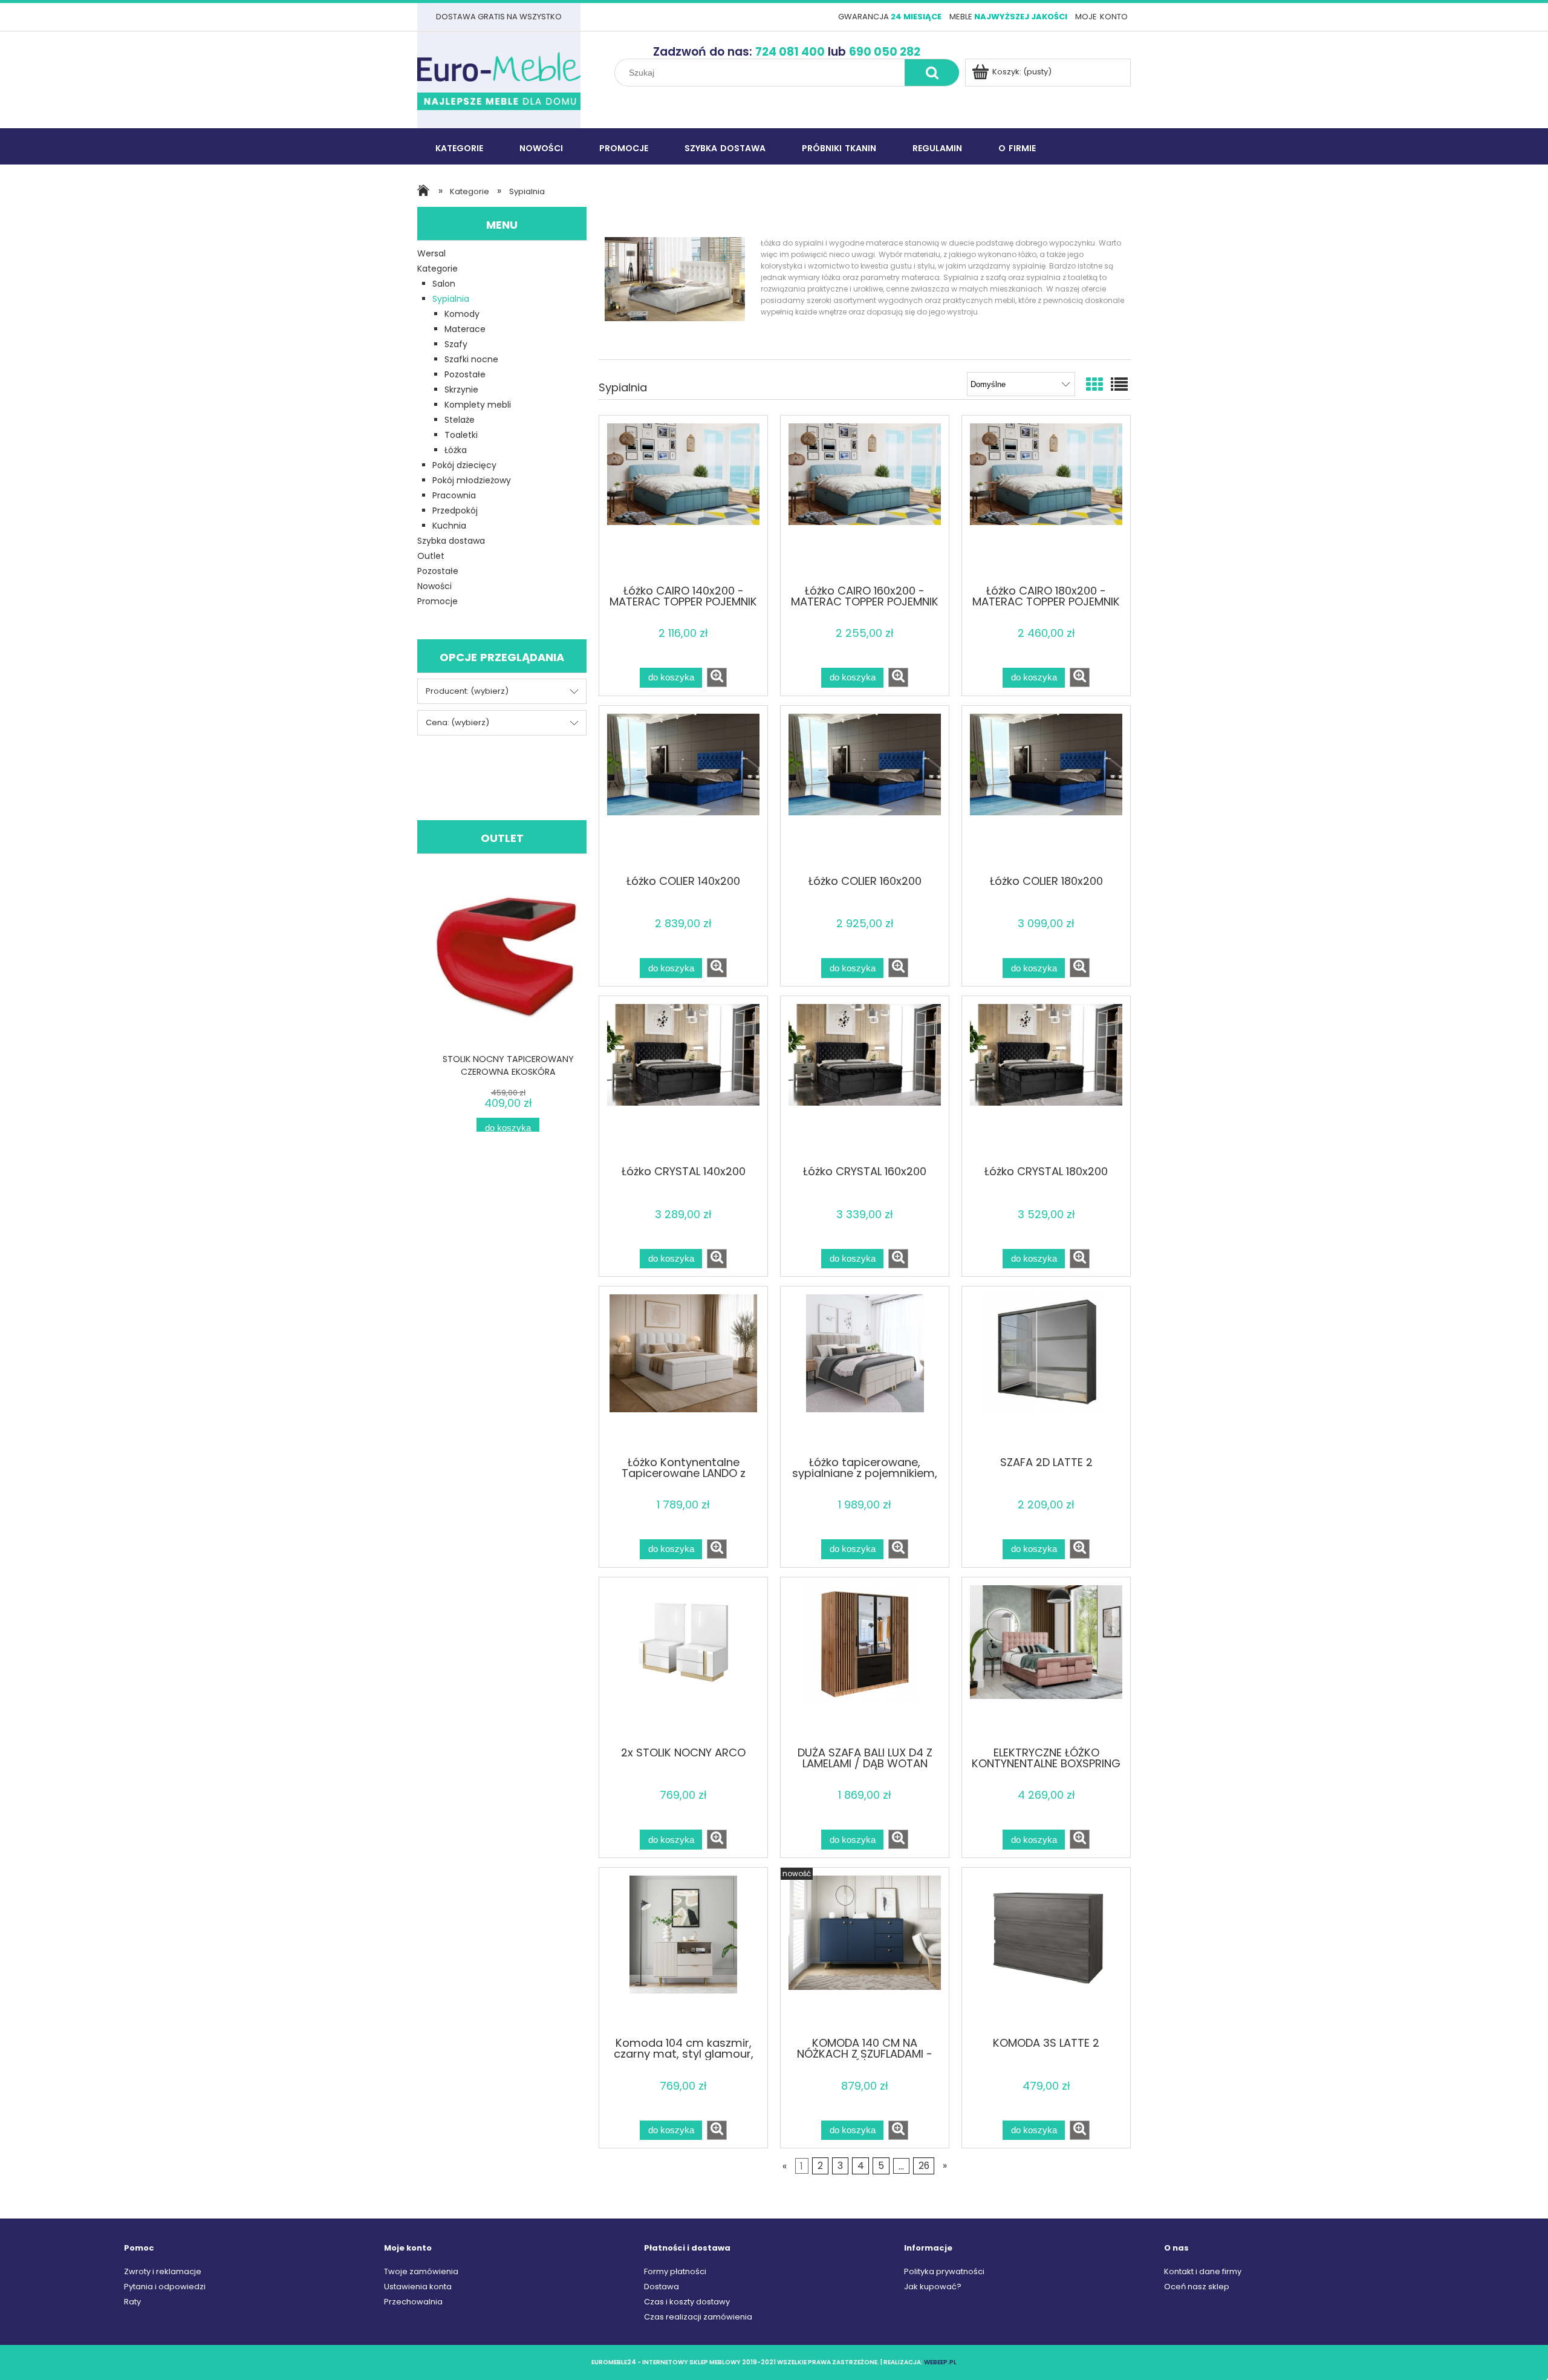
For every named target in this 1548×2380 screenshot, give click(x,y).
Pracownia (454, 495)
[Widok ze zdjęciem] (1094, 385)
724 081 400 (790, 52)
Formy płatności (675, 2271)
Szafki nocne (471, 359)
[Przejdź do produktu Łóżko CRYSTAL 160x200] (865, 1080)
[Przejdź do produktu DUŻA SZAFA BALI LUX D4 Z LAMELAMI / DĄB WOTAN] (865, 1661)
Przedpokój (455, 510)
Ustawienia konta (418, 2287)
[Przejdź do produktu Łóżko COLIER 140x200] (683, 789)
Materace (465, 329)
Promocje (437, 601)
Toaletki (461, 435)
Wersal (431, 253)
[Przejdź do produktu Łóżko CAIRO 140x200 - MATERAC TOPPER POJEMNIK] (683, 499)
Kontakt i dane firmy (1203, 2271)
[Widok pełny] (1119, 385)
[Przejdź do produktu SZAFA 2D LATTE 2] (1046, 1370)
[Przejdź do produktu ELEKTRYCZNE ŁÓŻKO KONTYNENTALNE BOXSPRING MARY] (1046, 1661)
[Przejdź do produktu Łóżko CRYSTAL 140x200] (683, 1080)
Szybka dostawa (451, 541)
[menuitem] (459, 147)
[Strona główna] (499, 80)
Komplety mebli (478, 405)
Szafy (456, 344)
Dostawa (662, 2287)
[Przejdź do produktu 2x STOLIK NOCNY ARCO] (683, 1661)
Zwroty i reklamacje (163, 2271)
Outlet (431, 556)
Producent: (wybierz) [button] (467, 691)
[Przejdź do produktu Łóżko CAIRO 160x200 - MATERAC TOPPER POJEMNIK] (865, 499)
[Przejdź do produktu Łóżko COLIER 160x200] (865, 789)
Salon (444, 284)
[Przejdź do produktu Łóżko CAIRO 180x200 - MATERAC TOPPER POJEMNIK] (1046, 499)
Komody (462, 314)
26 (924, 2166)
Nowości (434, 586)
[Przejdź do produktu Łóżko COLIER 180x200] (1046, 789)
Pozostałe (465, 374)
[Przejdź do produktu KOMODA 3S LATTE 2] (1046, 1951)
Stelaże (460, 420)
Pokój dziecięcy (464, 465)
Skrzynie (461, 390)
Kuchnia (449, 526)
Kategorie (437, 269)
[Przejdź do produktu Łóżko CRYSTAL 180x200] (1046, 1080)
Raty (132, 2302)
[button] (717, 677)
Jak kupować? (933, 2287)
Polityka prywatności (944, 2271)
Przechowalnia (413, 2302)
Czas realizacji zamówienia (698, 2317)
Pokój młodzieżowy (472, 480)
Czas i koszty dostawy (687, 2302)
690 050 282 (885, 52)
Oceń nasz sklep (1197, 2287)
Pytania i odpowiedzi (165, 2287)
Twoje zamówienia (421, 2271)
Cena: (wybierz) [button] (457, 722)
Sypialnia (451, 299)
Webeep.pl (940, 2362)
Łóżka (456, 450)
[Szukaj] (932, 73)
